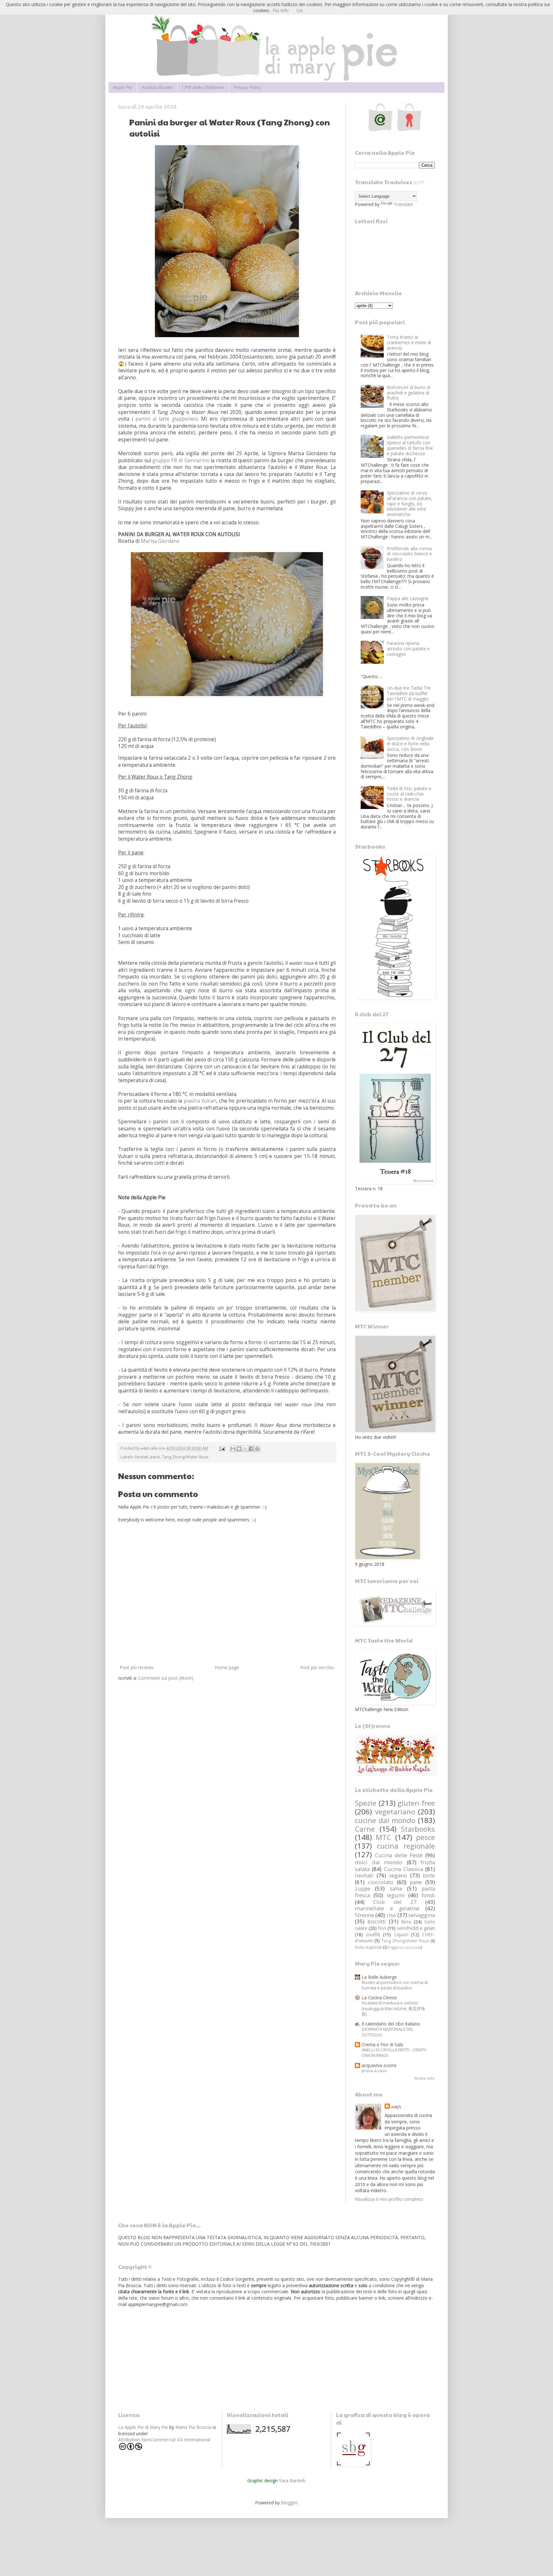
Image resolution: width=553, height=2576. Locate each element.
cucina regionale (406, 1846)
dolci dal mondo (379, 1862)
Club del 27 (395, 1902)
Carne (365, 1829)
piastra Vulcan (200, 1101)
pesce (425, 1837)
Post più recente (137, 1667)
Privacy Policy (248, 87)
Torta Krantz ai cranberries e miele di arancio (409, 342)
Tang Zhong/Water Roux (185, 1457)
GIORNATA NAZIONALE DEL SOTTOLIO (388, 2032)
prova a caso (374, 2071)
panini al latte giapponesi (167, 419)
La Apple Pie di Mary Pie (143, 2427)
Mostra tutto (425, 2078)
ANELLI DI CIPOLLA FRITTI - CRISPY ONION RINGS (394, 2053)
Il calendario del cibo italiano (391, 2024)
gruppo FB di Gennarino (181, 460)
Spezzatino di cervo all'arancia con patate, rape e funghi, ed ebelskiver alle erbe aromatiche (410, 503)
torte (429, 1875)
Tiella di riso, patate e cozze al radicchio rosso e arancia (409, 794)
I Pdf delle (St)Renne (203, 87)
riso (391, 1915)
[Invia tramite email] (233, 1449)
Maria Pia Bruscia (193, 2427)
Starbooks (418, 1829)
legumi (396, 1895)
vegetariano (395, 1812)
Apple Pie (123, 87)
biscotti (377, 1921)
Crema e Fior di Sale (382, 2045)
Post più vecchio (317, 1667)
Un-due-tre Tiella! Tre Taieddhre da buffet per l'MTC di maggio (409, 693)
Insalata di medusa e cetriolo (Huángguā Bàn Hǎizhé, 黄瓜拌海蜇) (393, 2008)
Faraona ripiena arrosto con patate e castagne (408, 649)
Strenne (365, 1915)
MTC (383, 1837)
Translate (403, 204)
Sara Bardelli (292, 2481)
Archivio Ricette (157, 87)
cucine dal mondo (385, 1820)
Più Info (281, 10)
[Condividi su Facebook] (251, 1449)
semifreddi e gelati (416, 1928)
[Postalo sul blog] (239, 1449)
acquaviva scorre (379, 2065)
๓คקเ (396, 2107)
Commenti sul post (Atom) (166, 1678)
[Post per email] (222, 1448)
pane (155, 1457)
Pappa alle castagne (408, 598)
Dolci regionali (368, 1947)
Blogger (289, 2503)
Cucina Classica (404, 1869)
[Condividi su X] (245, 1449)
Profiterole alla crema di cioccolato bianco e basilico (409, 554)
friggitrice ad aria (403, 1947)
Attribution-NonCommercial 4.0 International (164, 2440)
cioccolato (381, 1882)
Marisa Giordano (160, 541)
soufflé (373, 1934)
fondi (428, 1895)
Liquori (401, 1934)
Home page (227, 1667)
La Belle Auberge (379, 1977)
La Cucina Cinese (379, 1997)
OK (300, 10)
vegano (398, 1875)
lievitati (142, 1457)
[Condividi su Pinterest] (257, 1449)
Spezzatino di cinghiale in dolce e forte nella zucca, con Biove (410, 744)
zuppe (363, 1888)
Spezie (366, 1803)
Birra (406, 1922)
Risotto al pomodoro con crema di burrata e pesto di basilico (395, 1985)
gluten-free (416, 1803)
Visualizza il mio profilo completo (389, 2199)
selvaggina (422, 1915)
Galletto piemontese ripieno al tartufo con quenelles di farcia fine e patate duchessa (410, 445)
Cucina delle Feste (399, 1855)
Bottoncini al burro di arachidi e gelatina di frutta (409, 393)
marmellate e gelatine (387, 1908)
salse (396, 1888)
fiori (382, 1928)
